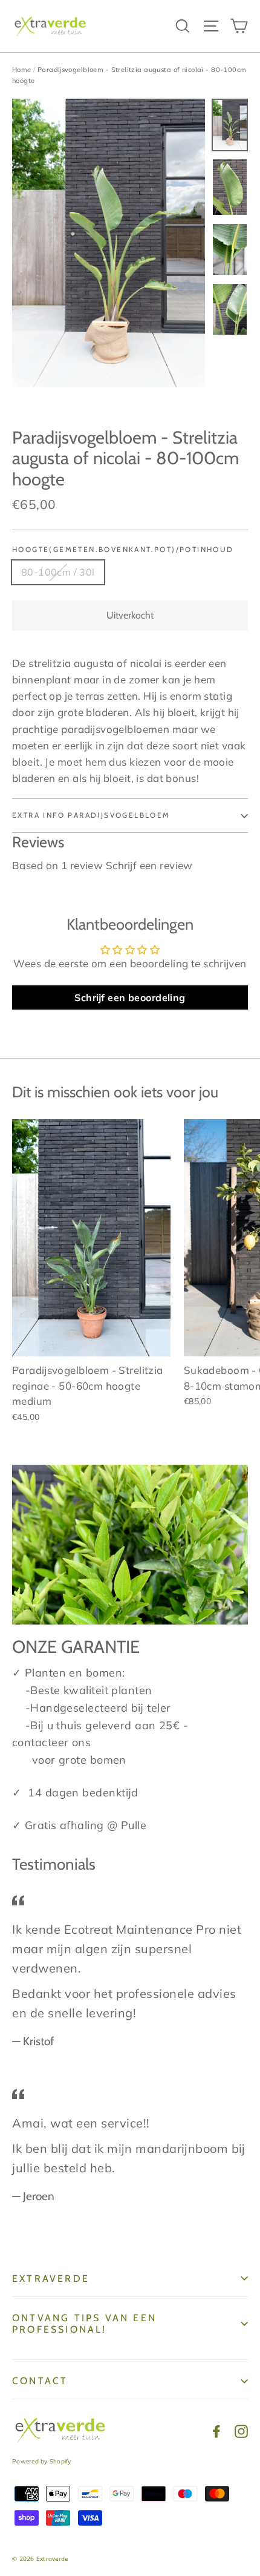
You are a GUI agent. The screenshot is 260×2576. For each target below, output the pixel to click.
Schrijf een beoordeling (130, 997)
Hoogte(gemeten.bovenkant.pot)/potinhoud (123, 550)
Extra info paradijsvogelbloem (91, 815)
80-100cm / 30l (58, 572)
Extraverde (51, 2279)
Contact (40, 2381)
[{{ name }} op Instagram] (241, 2430)
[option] (109, 243)
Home (22, 70)
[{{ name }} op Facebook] (216, 2430)
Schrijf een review (149, 865)
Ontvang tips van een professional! (84, 2324)
